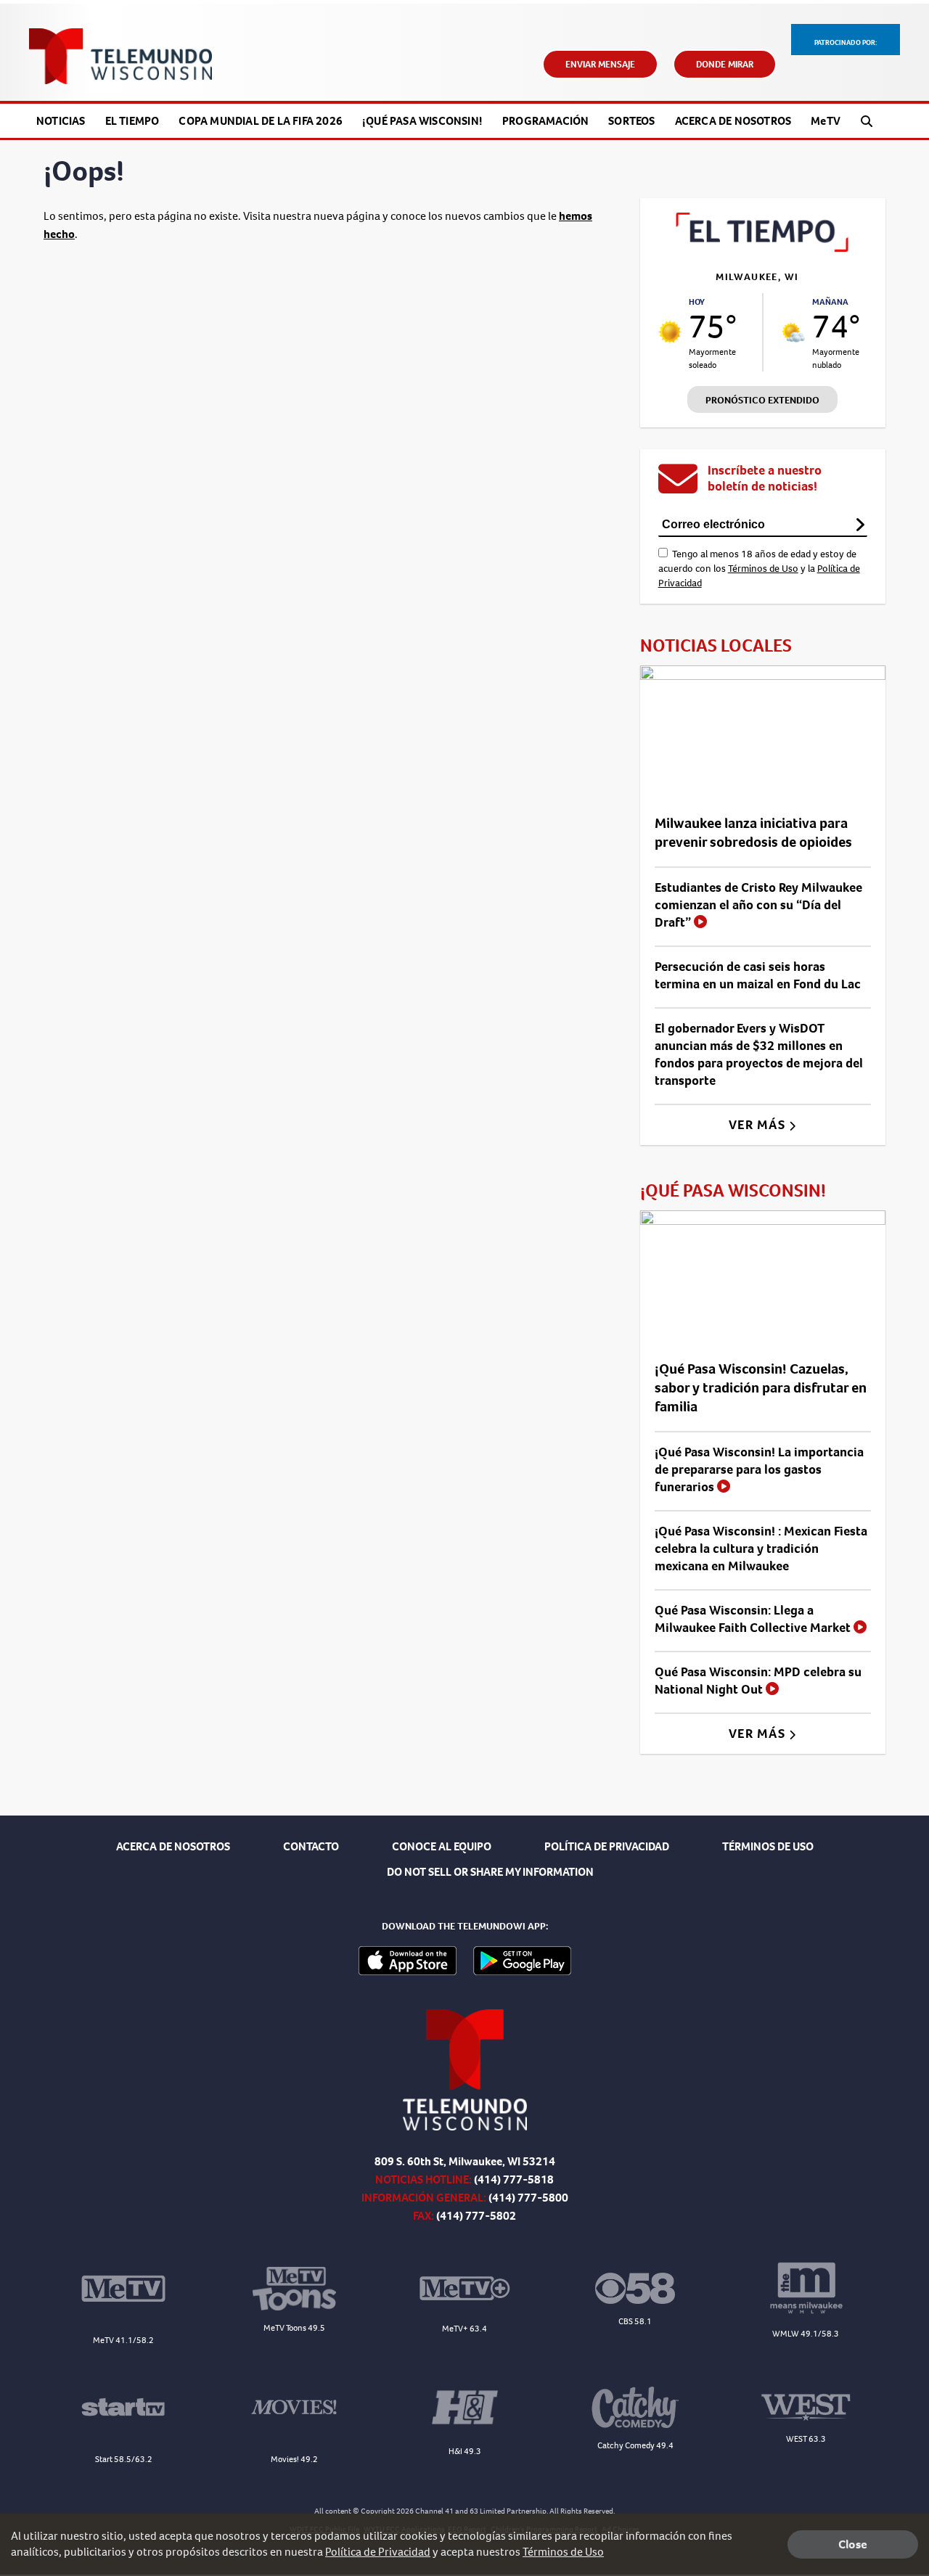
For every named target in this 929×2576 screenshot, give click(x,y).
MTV (826, 121)
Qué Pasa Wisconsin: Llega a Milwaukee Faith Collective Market (754, 1619)
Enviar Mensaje (600, 64)
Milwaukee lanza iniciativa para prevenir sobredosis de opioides (753, 833)
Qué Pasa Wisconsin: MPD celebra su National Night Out (758, 1681)
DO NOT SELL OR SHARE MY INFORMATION (490, 1872)
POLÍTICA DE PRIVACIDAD (607, 1846)
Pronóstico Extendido (762, 400)
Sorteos (631, 121)
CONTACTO (311, 1846)
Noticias (61, 121)
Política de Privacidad (378, 2552)
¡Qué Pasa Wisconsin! (422, 121)
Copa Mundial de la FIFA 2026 (261, 121)
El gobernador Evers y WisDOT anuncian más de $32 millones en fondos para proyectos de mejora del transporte (759, 1054)
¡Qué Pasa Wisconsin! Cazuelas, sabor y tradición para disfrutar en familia (761, 1388)
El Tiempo (132, 121)
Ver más (759, 1125)
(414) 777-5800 (528, 2198)
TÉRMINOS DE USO (768, 1846)
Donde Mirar (725, 64)
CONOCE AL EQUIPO (442, 1846)
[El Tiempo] (763, 248)
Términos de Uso (763, 569)
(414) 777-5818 (514, 2179)
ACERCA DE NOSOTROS (173, 1846)
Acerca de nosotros (733, 121)
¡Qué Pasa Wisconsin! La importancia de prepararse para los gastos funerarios (759, 1469)
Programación (545, 121)
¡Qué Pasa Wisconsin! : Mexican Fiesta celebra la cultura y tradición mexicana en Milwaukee (761, 1549)
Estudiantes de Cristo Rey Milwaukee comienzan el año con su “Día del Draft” (758, 905)
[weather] (670, 332)
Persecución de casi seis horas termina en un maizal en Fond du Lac (758, 975)
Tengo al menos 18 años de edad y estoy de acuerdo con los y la (759, 569)
